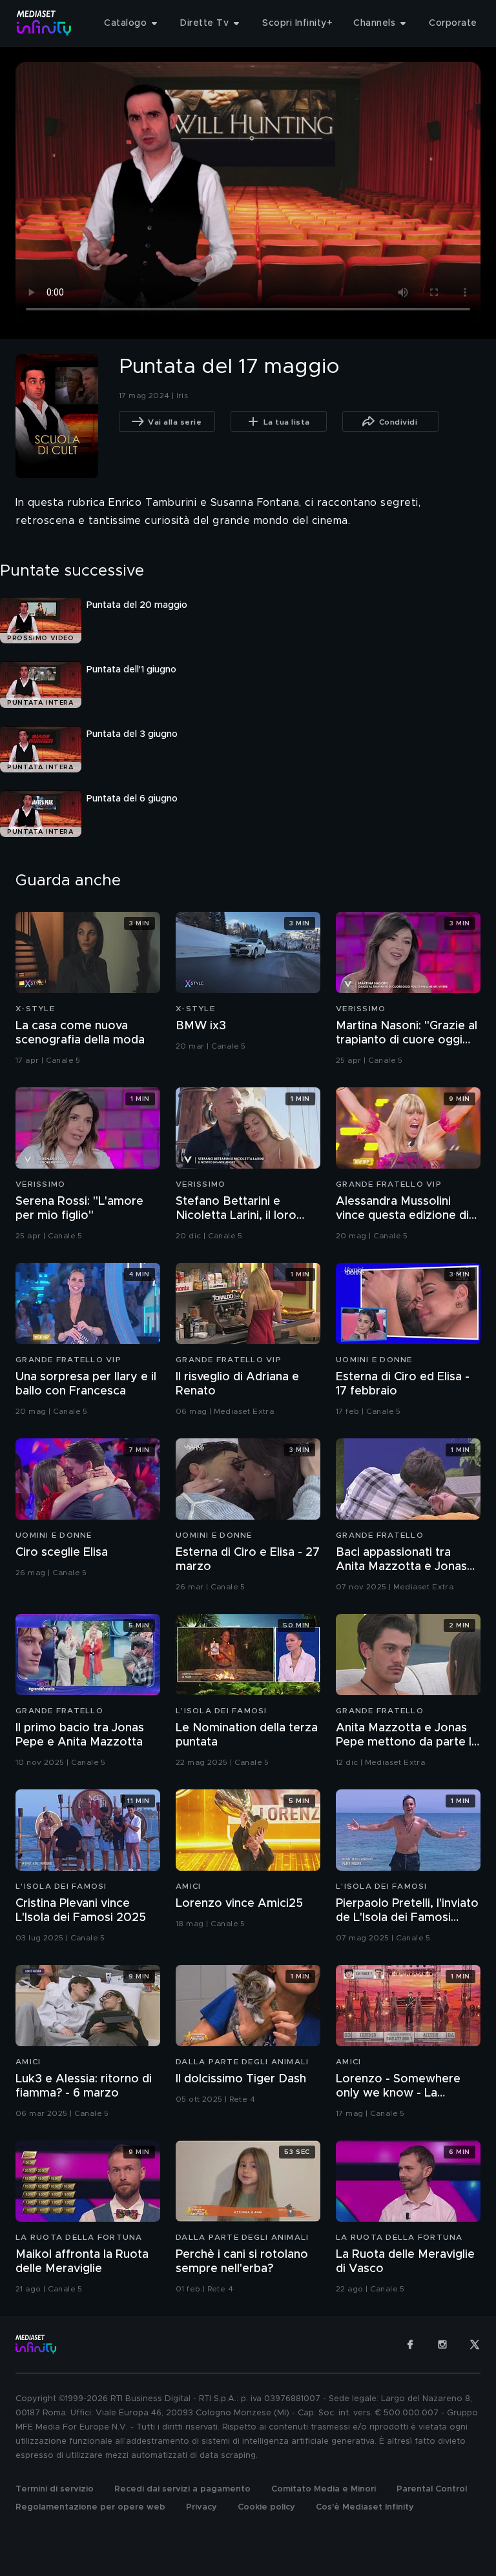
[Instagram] (442, 2344)
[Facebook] (410, 2344)
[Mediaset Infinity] (44, 23)
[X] (475, 2344)
